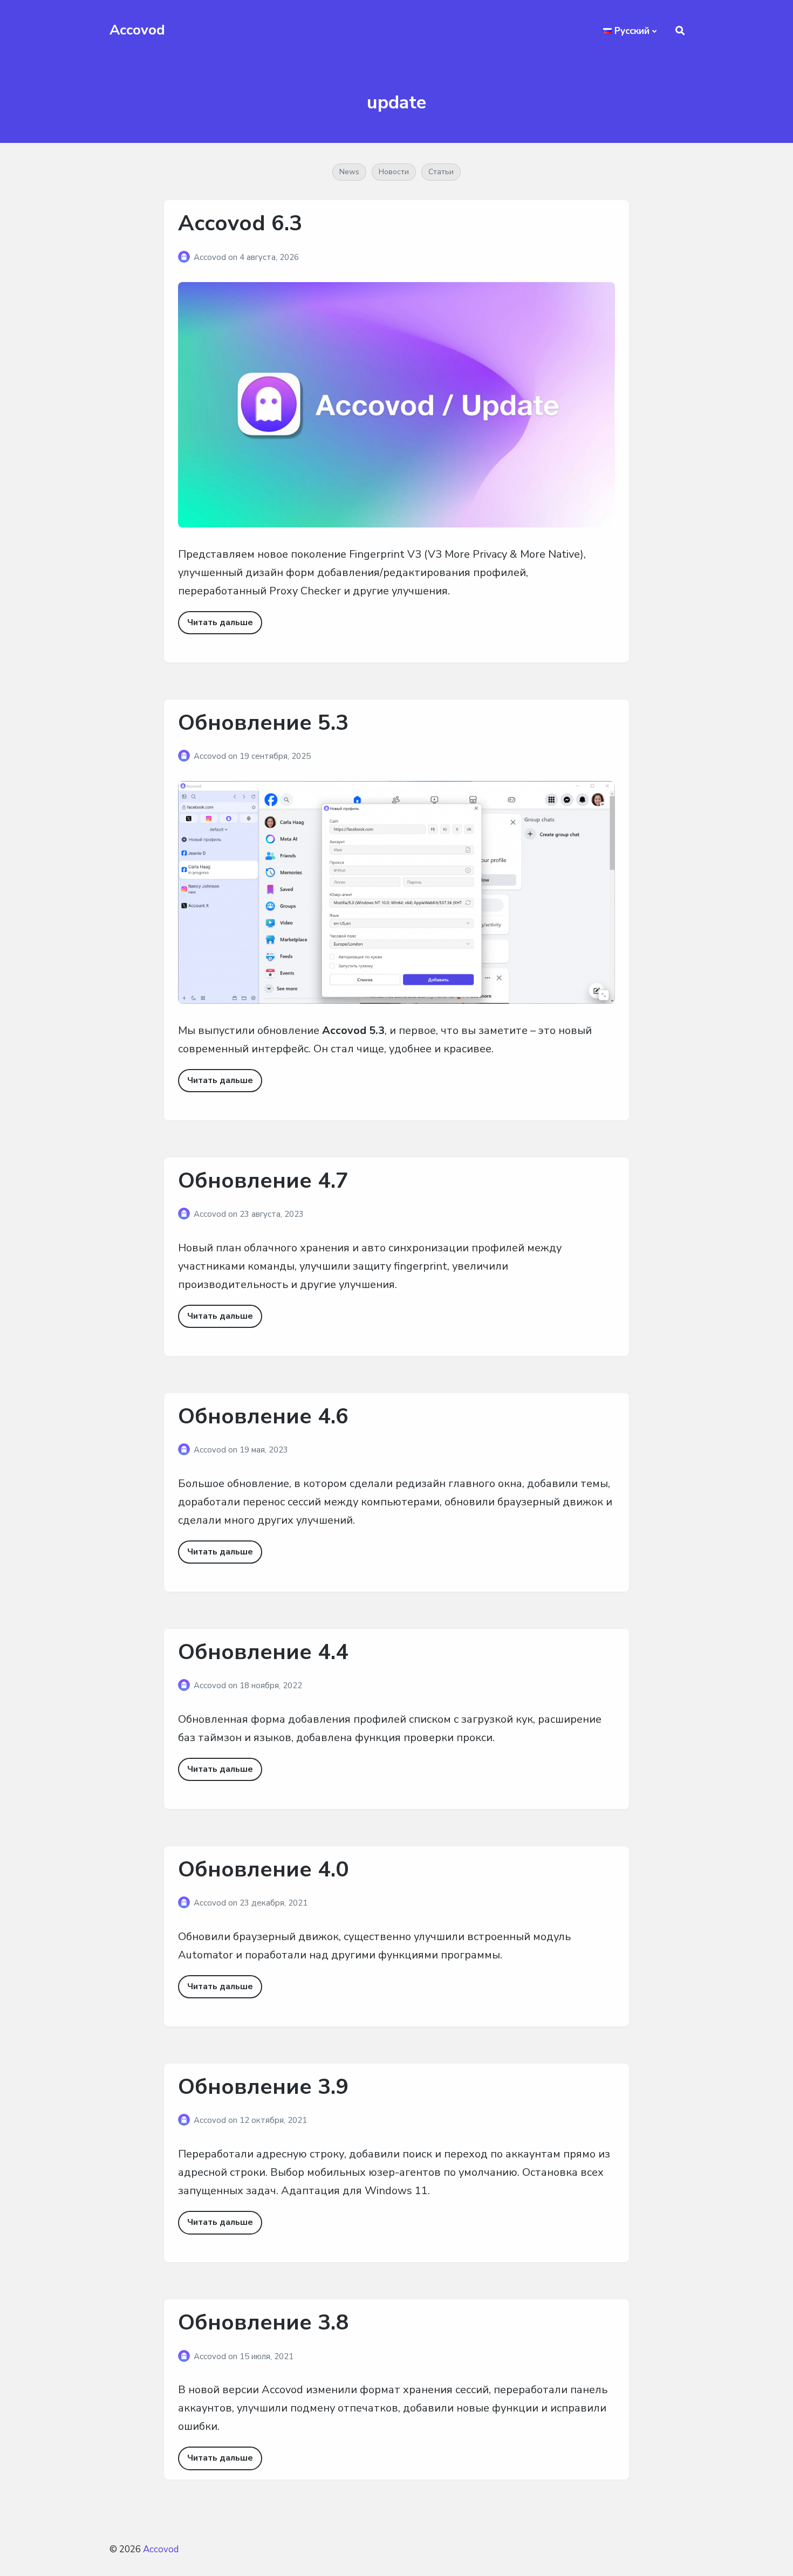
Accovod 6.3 (240, 223)
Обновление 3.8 (263, 2322)
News (349, 172)
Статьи (441, 172)
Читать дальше (220, 622)
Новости (394, 172)
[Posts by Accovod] (186, 257)
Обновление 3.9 (263, 2087)
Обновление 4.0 (263, 1869)
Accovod (137, 30)
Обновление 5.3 (263, 723)
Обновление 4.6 (263, 1416)
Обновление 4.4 (263, 1652)
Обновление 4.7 (263, 1181)
